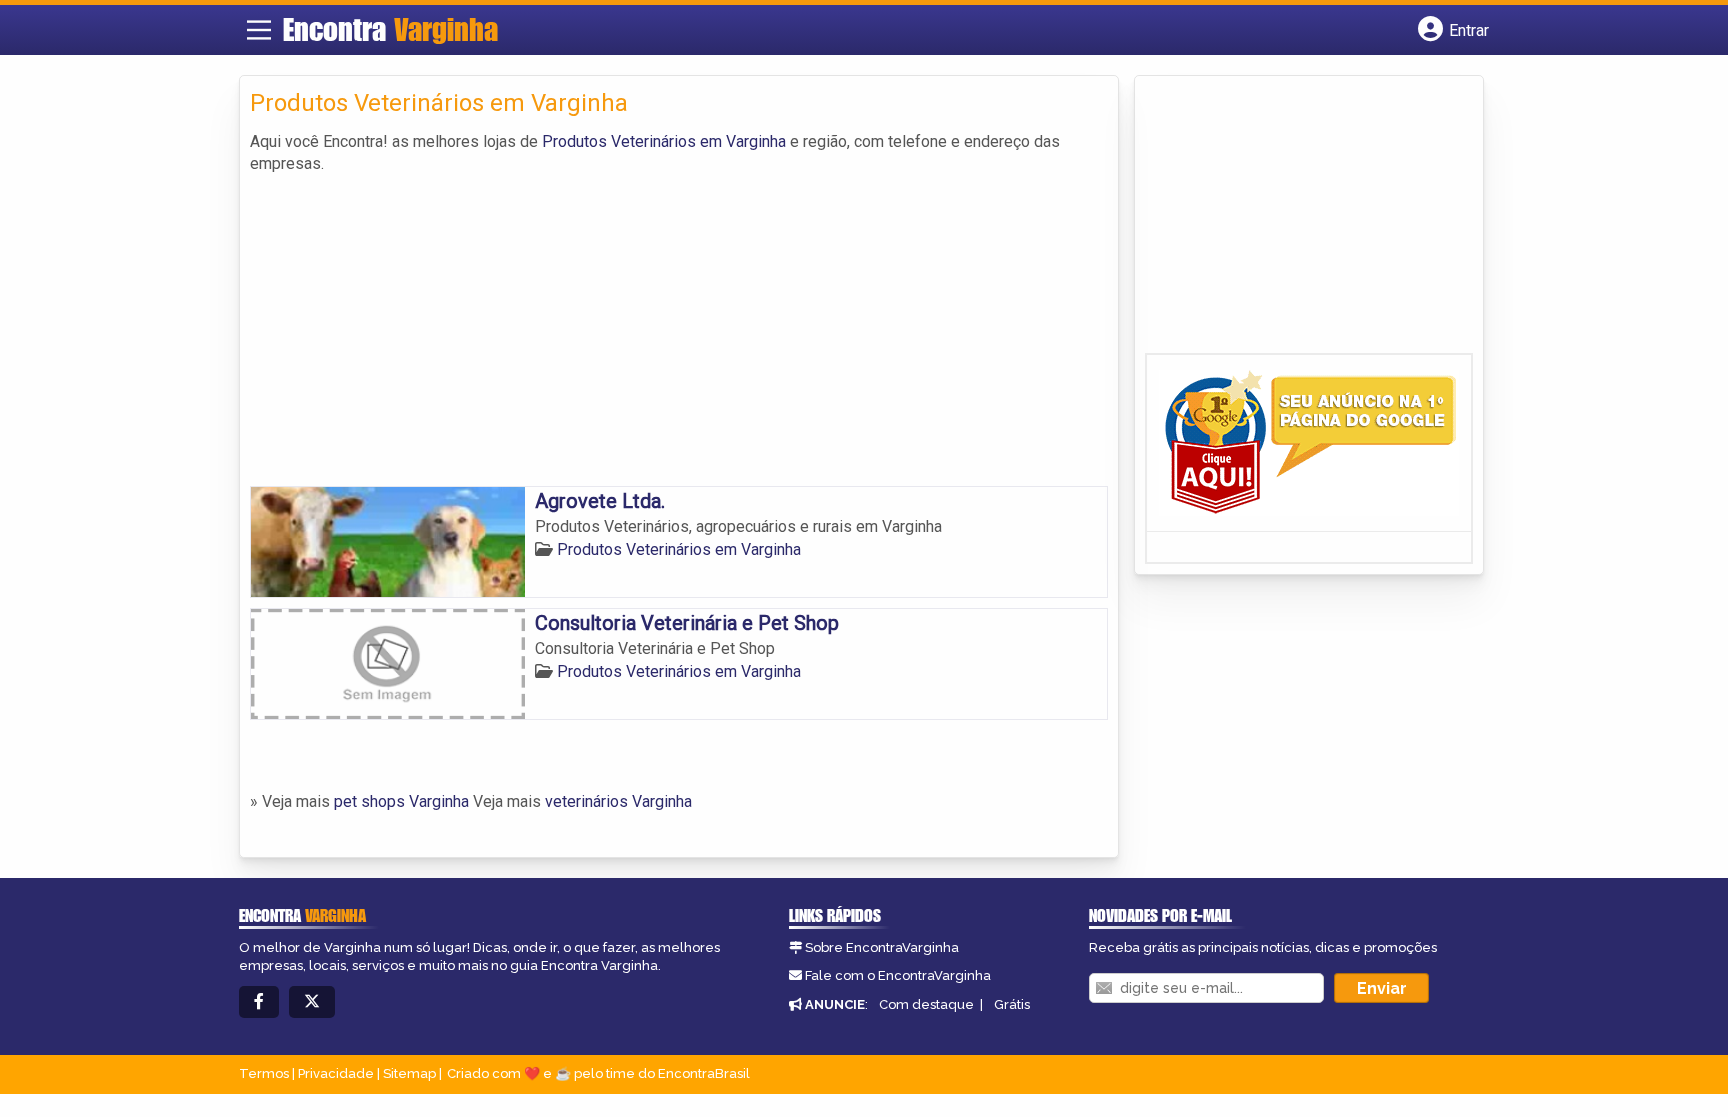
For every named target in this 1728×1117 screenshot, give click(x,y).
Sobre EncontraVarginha (882, 947)
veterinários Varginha (618, 801)
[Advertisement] (679, 326)
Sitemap (409, 1073)
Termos (264, 1073)
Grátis (1012, 1004)
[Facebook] (259, 1002)
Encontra (390, 29)
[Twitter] (312, 1002)
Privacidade (336, 1073)
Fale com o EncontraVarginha (898, 975)
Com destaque (926, 1004)
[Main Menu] (259, 30)
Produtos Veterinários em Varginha (664, 141)
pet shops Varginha (401, 801)
